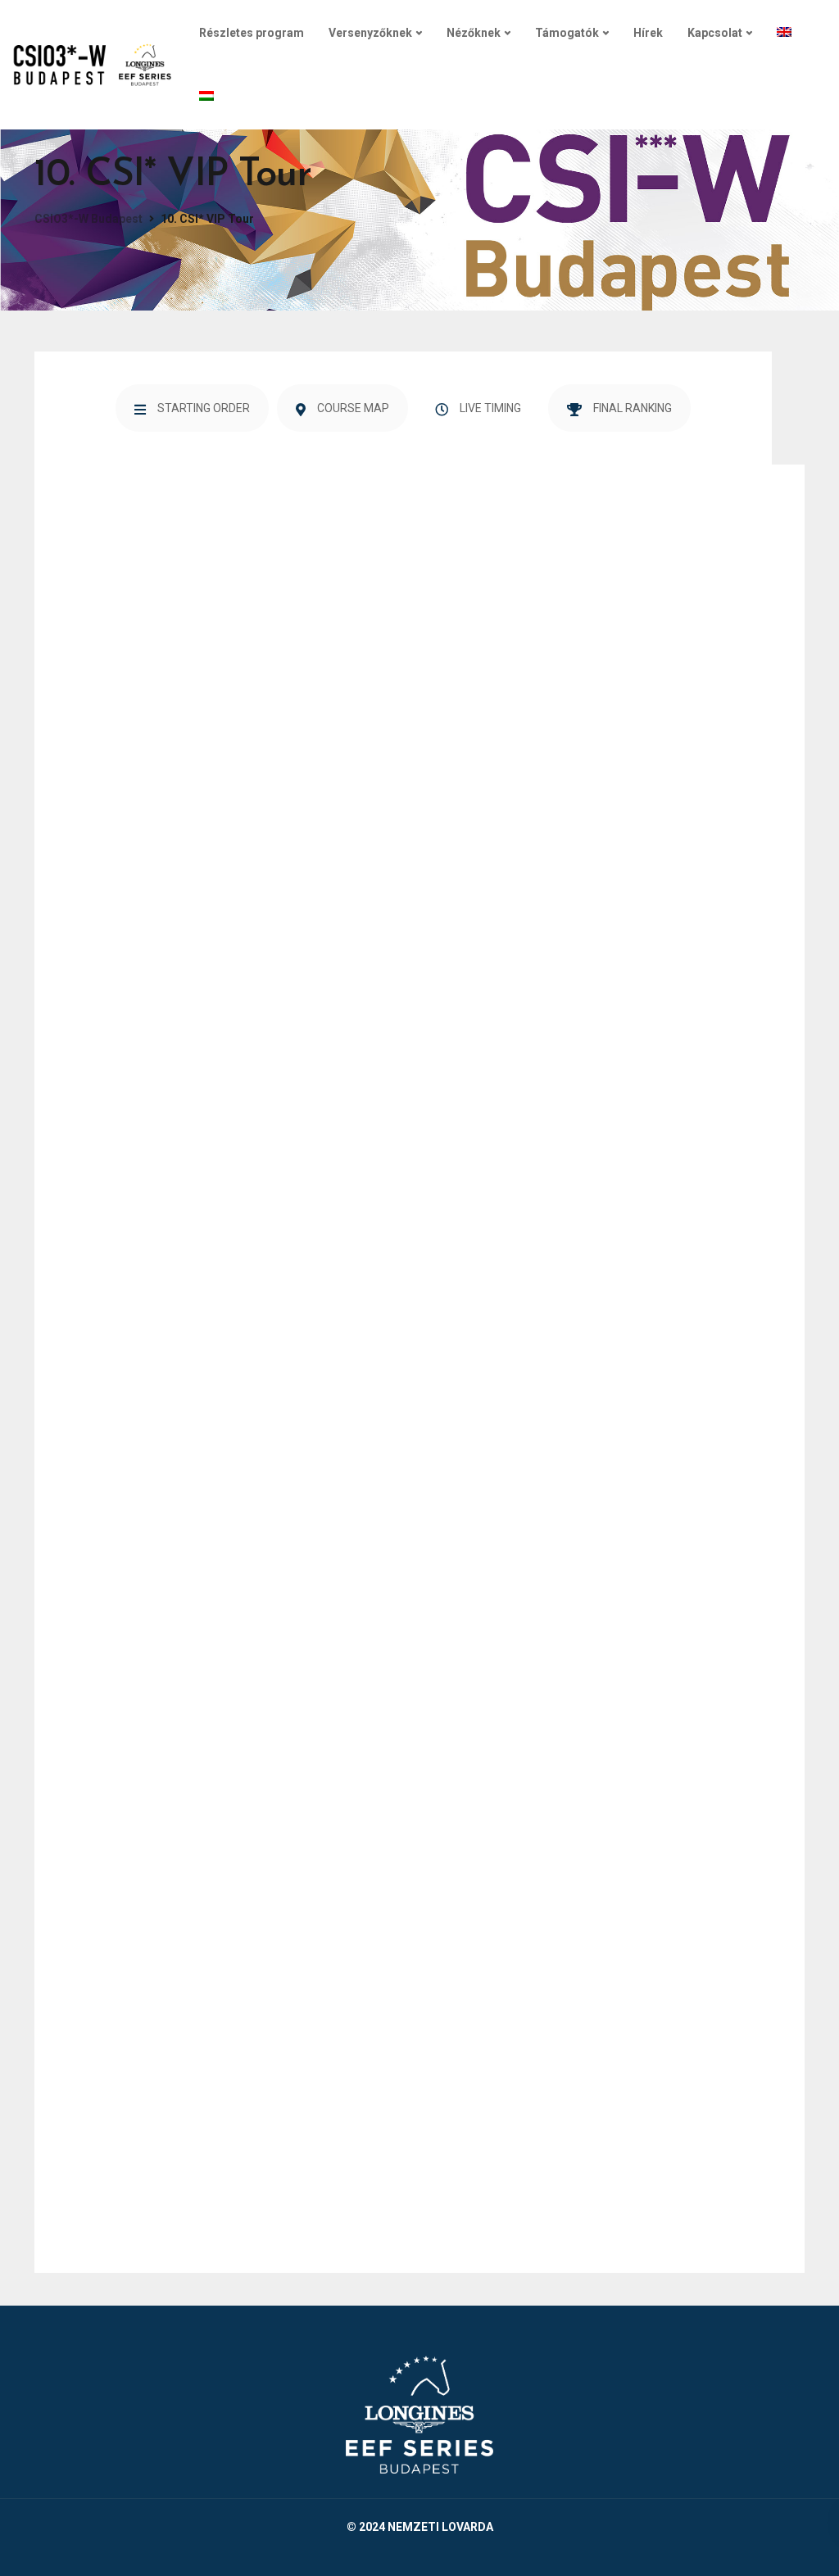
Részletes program (252, 33)
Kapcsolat (715, 33)
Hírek (648, 33)
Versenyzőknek (370, 33)
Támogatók (567, 33)
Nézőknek (474, 33)
